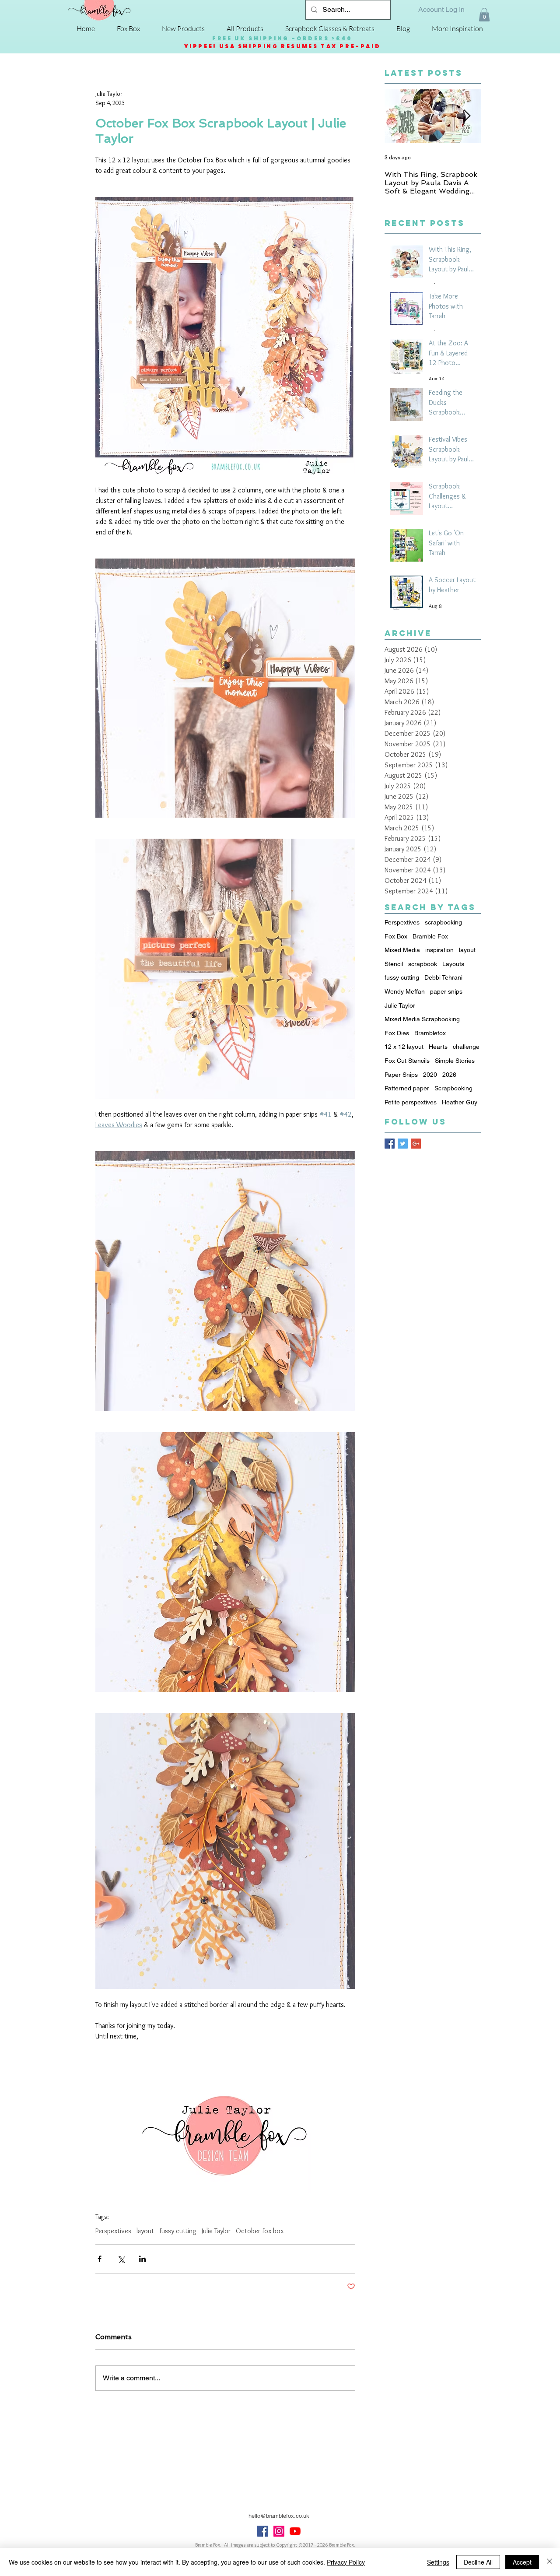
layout (145, 2231)
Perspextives (113, 2231)
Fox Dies (397, 1033)
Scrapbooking (453, 1088)
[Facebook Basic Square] (390, 1144)
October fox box (260, 2231)
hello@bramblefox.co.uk (279, 2516)
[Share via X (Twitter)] (121, 2259)
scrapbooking (443, 922)
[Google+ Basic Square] (416, 1144)
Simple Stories (455, 1061)
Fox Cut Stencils (407, 1061)
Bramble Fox (430, 936)
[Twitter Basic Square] (403, 1144)
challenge (466, 1047)
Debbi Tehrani (443, 977)
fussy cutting (178, 2231)
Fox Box (396, 936)
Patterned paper (407, 1088)
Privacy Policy (346, 2562)
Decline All (478, 2562)
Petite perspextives (411, 1102)
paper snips (446, 991)
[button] (484, 15)
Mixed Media (402, 950)
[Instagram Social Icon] (279, 2531)
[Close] (549, 2562)
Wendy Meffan (405, 991)
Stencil (394, 964)
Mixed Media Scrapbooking (422, 1019)
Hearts (438, 1047)
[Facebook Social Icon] (263, 2531)
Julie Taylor (216, 2231)
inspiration (439, 950)
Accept (522, 2562)
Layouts (453, 964)
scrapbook (423, 964)
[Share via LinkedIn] (142, 2259)
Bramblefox (430, 1033)
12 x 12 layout (404, 1047)
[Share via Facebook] (100, 2259)
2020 (430, 1075)
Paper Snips (401, 1075)
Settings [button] (438, 2562)
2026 (449, 1075)
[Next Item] (467, 117)
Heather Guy (460, 1102)
